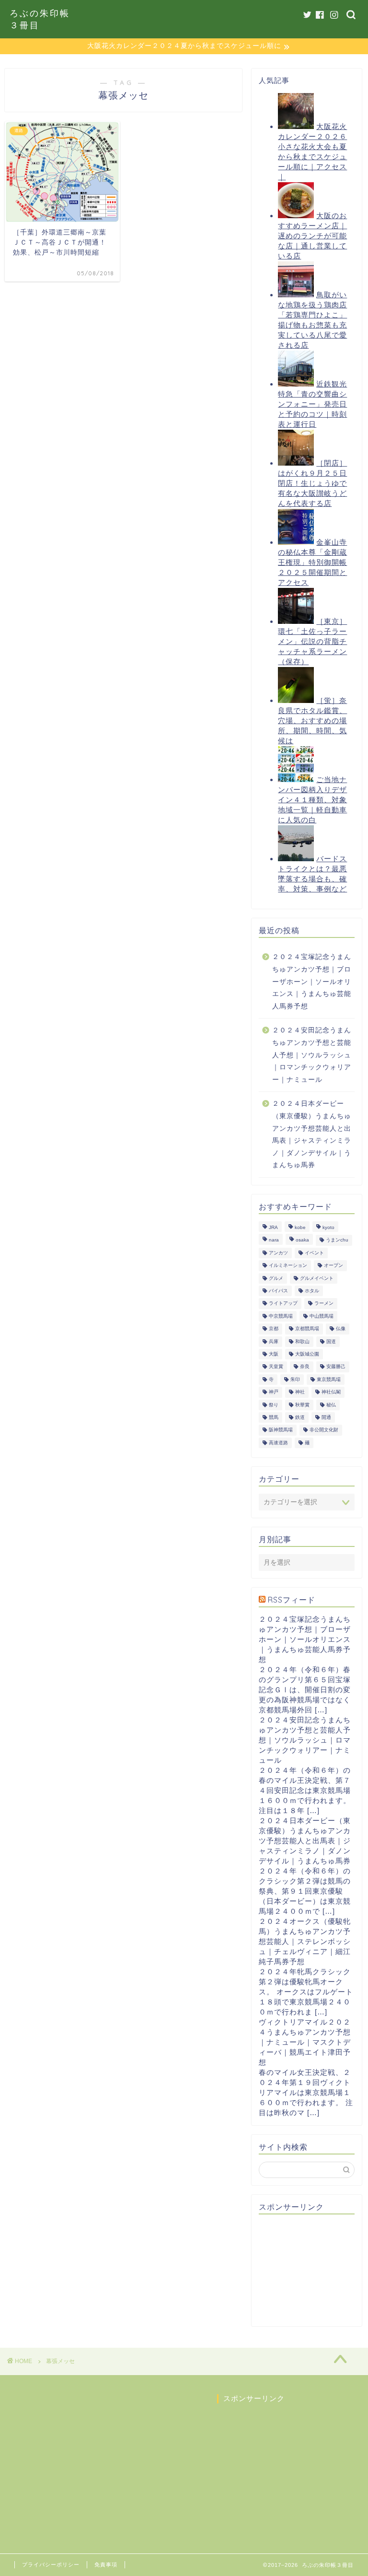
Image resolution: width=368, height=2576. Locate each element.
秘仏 (331, 1405)
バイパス (278, 1291)
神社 (300, 1392)
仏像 (341, 1329)
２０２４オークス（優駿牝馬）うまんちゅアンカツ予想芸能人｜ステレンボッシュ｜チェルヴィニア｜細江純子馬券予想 (305, 1941)
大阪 (274, 1354)
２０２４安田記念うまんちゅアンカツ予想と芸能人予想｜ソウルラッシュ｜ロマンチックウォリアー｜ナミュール (312, 1055)
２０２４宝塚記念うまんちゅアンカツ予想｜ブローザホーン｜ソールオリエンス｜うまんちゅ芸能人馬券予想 (312, 981)
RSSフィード (292, 1600)
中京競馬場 (281, 1316)
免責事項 (106, 2564)
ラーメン (324, 1304)
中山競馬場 (322, 1316)
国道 (331, 1341)
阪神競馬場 (281, 1430)
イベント (314, 1253)
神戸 (274, 1392)
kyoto (328, 1227)
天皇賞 (276, 1367)
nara (274, 1240)
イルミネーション (288, 1266)
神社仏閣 (331, 1392)
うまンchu (337, 1240)
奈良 (305, 1367)
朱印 (295, 1379)
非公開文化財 (324, 1430)
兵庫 (274, 1341)
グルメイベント (317, 1278)
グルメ (276, 1278)
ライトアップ (283, 1304)
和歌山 (302, 1341)
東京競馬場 (329, 1379)
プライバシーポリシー (51, 2564)
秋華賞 (302, 1405)
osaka (302, 1240)
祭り (274, 1405)
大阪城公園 (307, 1354)
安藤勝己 (336, 1367)
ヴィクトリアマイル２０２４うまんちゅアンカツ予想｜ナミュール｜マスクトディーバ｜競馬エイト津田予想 (305, 2042)
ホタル (312, 1291)
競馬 (274, 1417)
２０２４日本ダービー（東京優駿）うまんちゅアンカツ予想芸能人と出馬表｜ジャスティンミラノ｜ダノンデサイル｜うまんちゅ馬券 (312, 1134)
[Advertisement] (313, 2270)
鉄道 (300, 1417)
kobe (300, 1227)
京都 (274, 1329)
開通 (326, 1417)
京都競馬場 (307, 1329)
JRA (273, 1227)
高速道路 (278, 1443)
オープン (333, 1266)
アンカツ (278, 1253)
